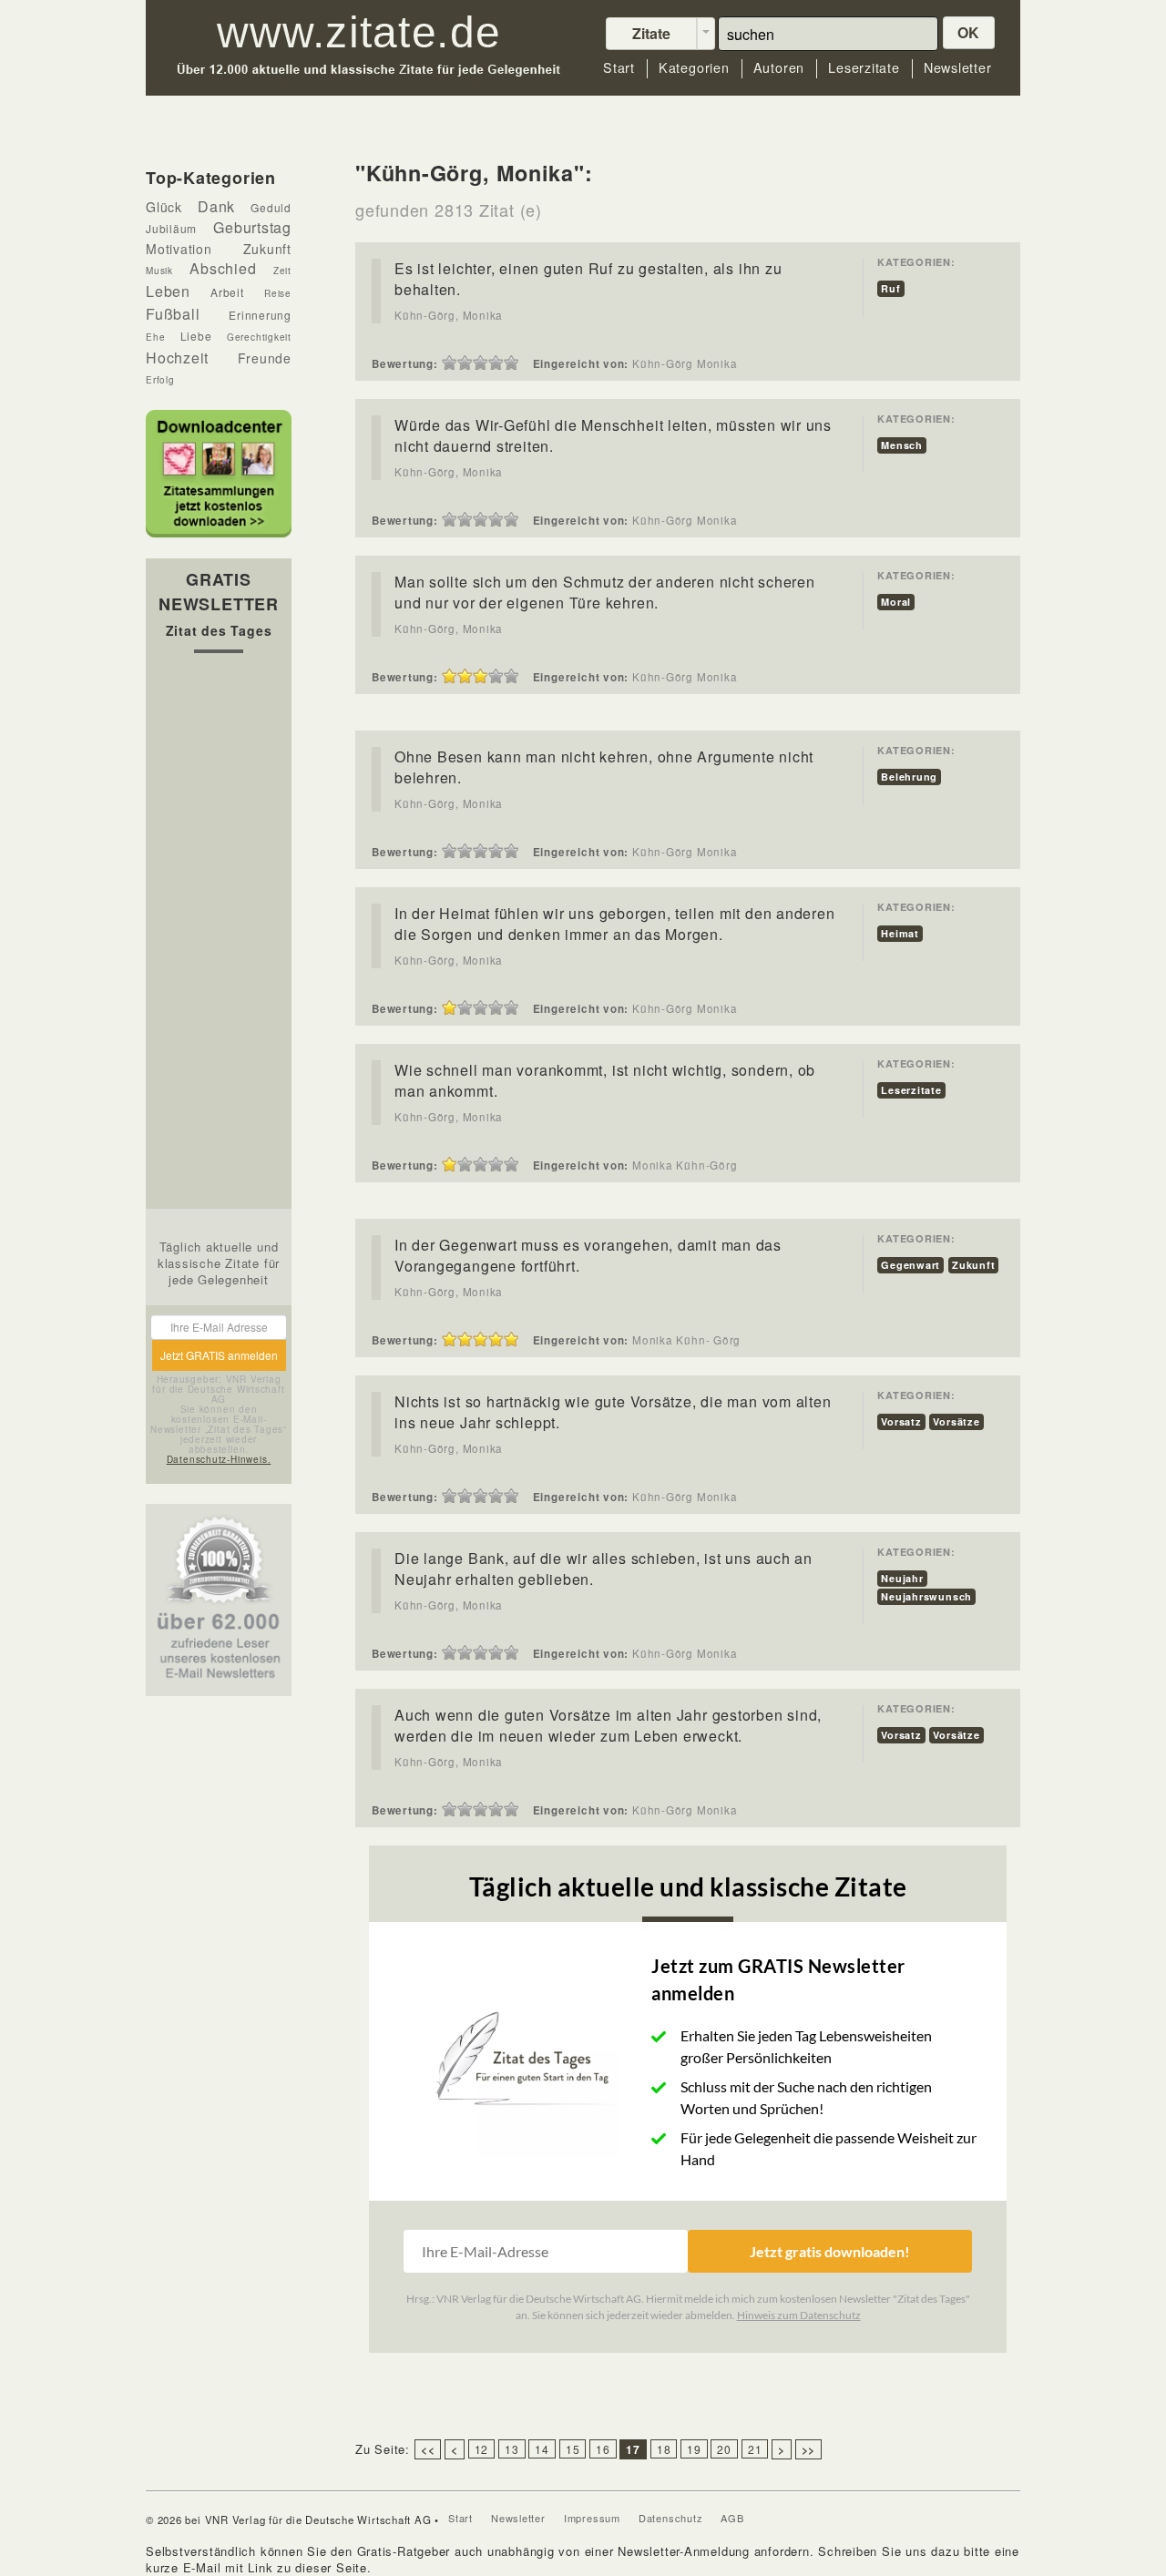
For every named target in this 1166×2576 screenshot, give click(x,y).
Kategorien (694, 68)
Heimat (900, 933)
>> (809, 2449)
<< (428, 2449)
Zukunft (973, 1265)
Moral (896, 602)
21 (755, 2449)
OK (969, 32)
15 (573, 2449)
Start (619, 68)
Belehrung (909, 777)
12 (482, 2449)
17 (633, 2449)
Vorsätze (956, 1421)
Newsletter (958, 68)
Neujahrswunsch (926, 1596)
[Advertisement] (219, 935)
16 (603, 2449)
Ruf (890, 288)
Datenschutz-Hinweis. (219, 1459)
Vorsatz (901, 1421)
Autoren (779, 68)
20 (724, 2449)
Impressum (592, 2518)
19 (694, 2449)
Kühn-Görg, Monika (449, 315)
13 (512, 2449)
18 (664, 2449)
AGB (732, 2518)
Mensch (902, 445)
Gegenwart (910, 1265)
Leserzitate (864, 68)
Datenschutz (671, 2518)
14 (542, 2449)
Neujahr (902, 1578)
